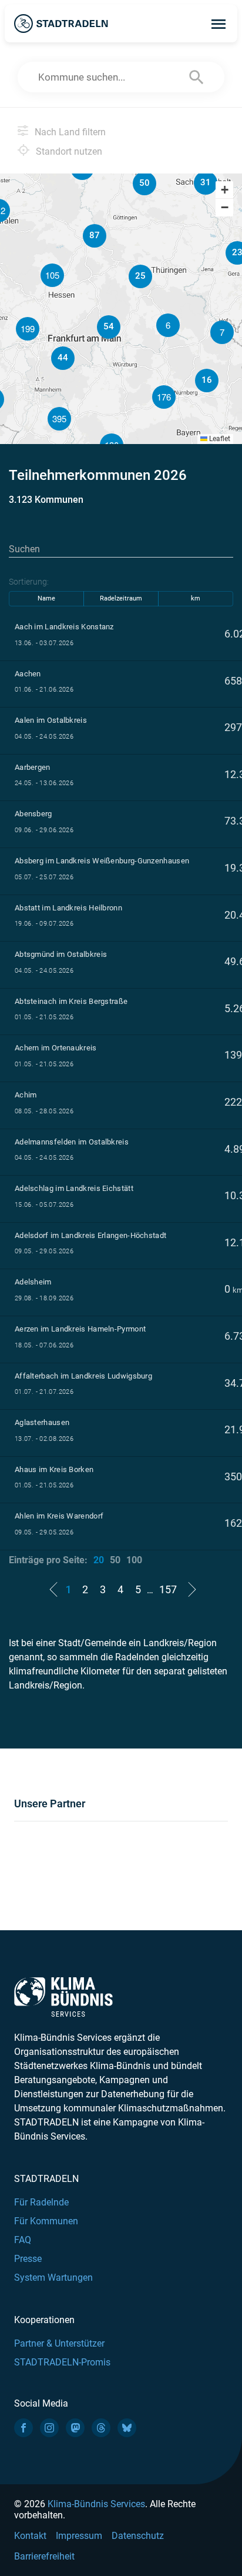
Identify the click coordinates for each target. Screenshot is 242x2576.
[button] (222, 332)
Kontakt (30, 2536)
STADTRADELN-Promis (62, 2362)
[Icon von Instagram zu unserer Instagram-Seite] (49, 2428)
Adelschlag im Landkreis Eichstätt (74, 1188)
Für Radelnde (41, 2202)
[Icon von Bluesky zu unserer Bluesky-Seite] (127, 2428)
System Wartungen (53, 2278)
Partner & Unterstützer (59, 2343)
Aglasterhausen (42, 1422)
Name (46, 598)
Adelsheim (33, 1282)
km (196, 598)
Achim (26, 1095)
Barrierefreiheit (44, 2556)
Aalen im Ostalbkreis (51, 720)
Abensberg (33, 814)
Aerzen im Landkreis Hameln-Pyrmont (80, 1329)
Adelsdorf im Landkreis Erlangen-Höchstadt (90, 1235)
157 (168, 1589)
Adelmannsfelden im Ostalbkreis (72, 1142)
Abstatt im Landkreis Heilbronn (68, 908)
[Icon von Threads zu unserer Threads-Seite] (101, 2428)
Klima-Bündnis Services (96, 2504)
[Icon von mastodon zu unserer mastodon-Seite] (75, 2428)
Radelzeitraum (121, 598)
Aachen (28, 674)
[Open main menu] (219, 24)
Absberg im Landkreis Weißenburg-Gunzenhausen (102, 861)
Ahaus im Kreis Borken (54, 1469)
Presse (28, 2259)
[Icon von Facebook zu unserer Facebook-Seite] (23, 2428)
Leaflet (219, 439)
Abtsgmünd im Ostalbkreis (61, 954)
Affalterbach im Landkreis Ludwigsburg (83, 1376)
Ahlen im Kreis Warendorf (59, 1516)
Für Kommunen (46, 2221)
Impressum (79, 2536)
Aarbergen (33, 767)
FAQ (23, 2240)
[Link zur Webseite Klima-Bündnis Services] (63, 1997)
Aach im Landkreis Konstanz (64, 627)
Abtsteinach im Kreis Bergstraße (71, 1001)
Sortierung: (29, 582)
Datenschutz (138, 2536)
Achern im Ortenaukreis (56, 1048)
